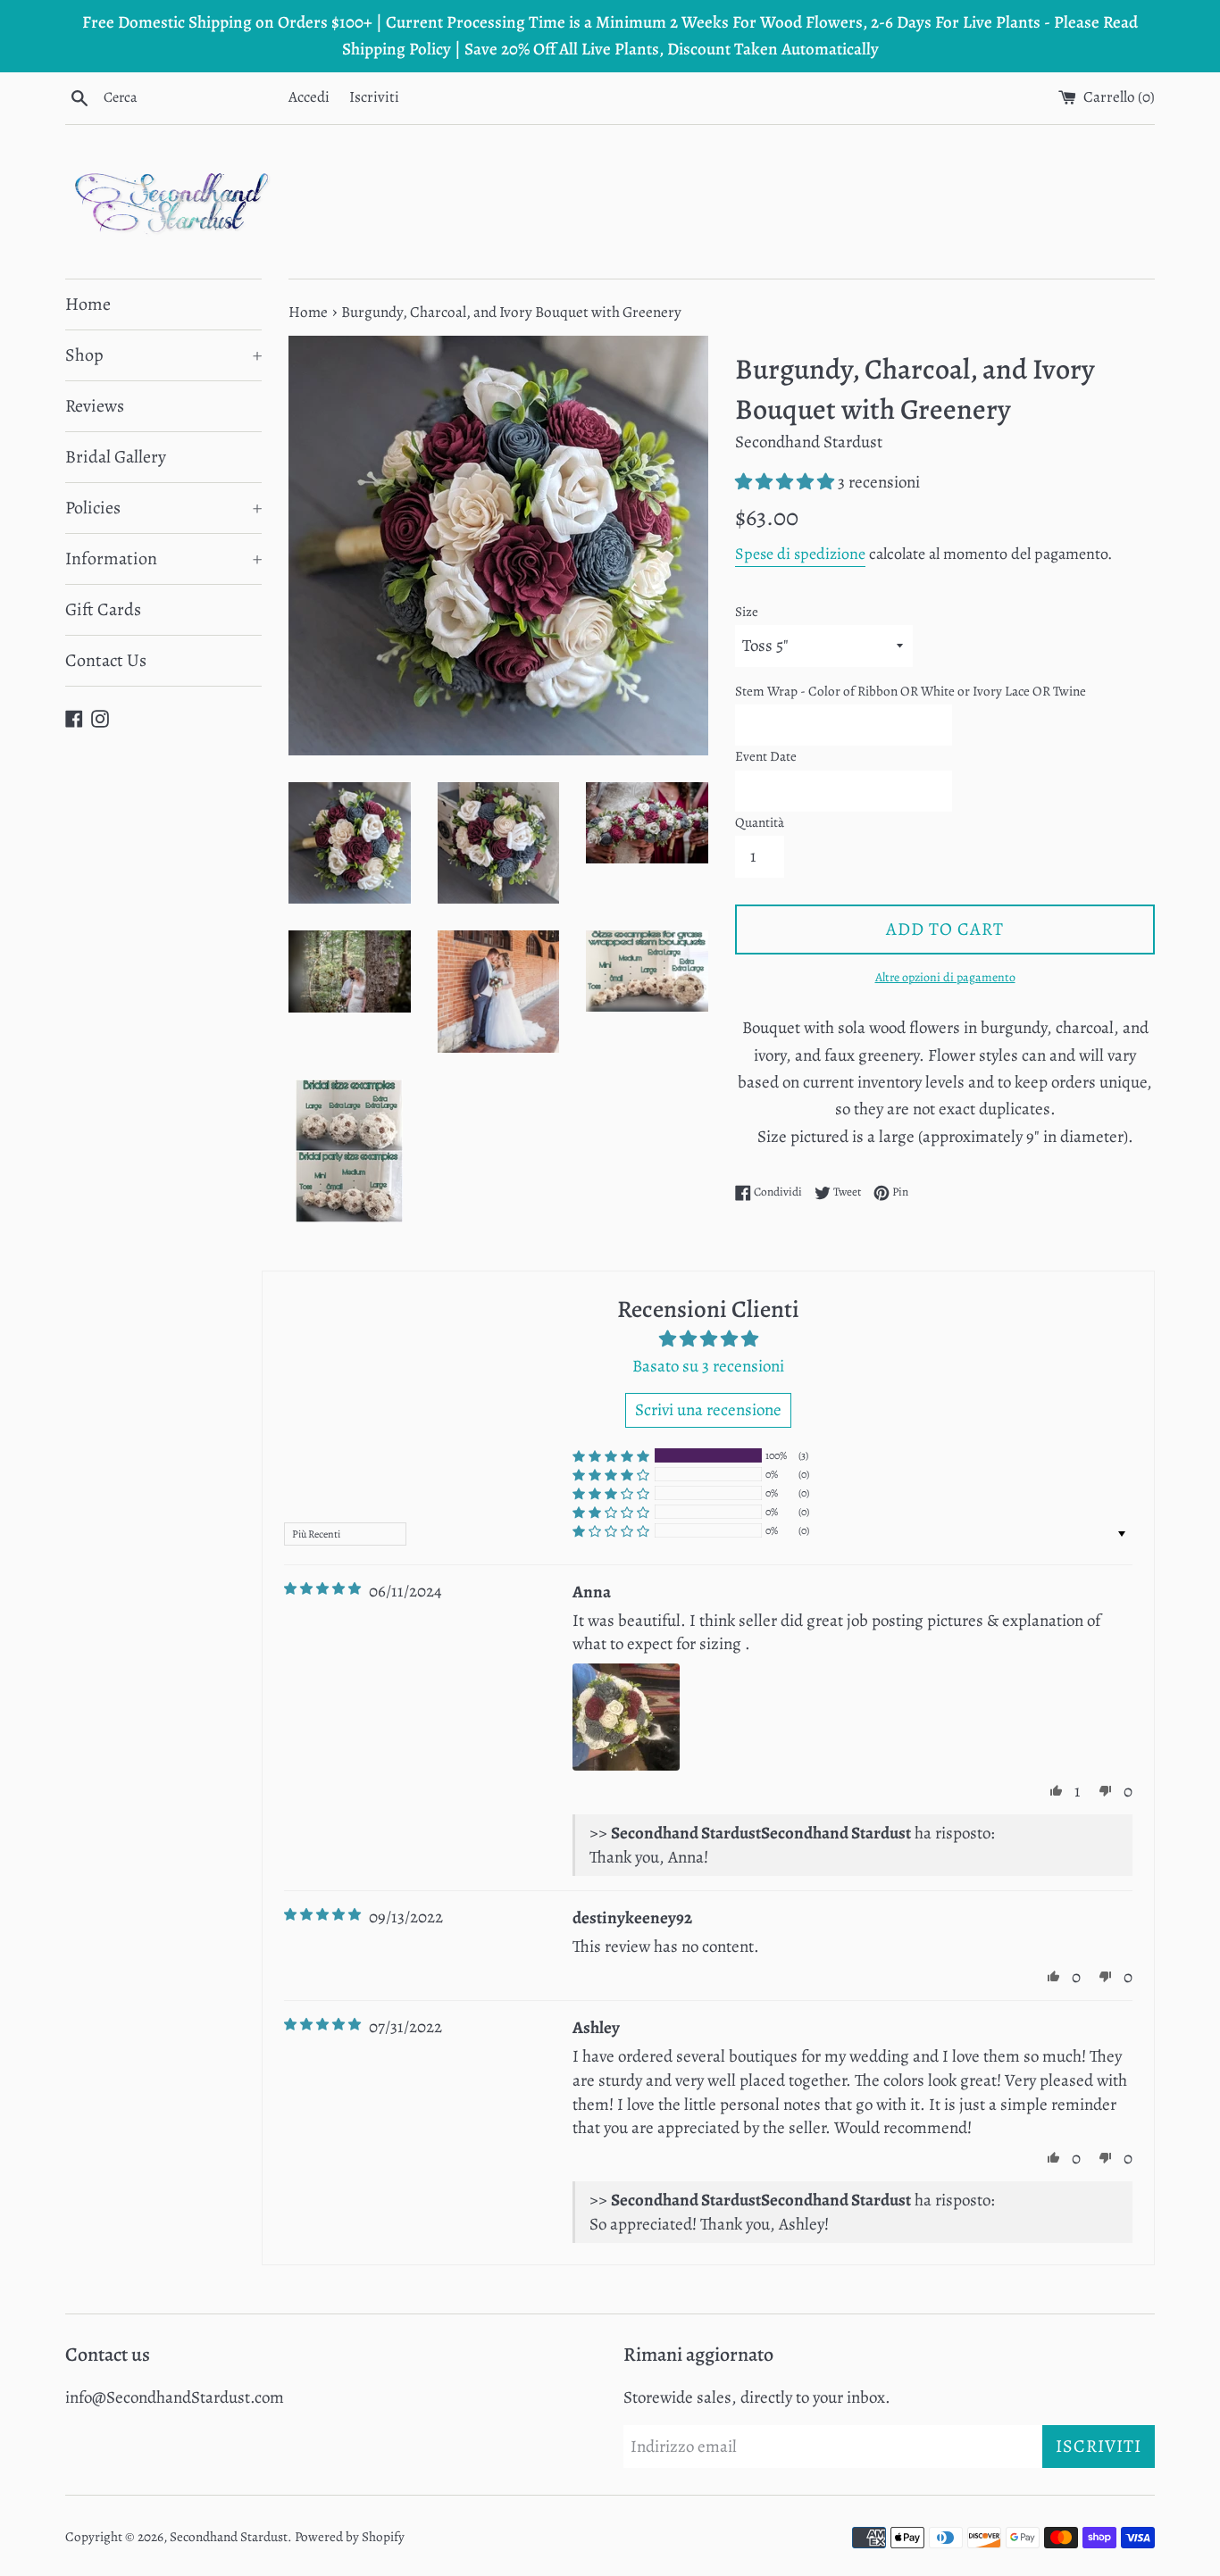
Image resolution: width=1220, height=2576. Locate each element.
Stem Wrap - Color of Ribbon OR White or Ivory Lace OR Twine (911, 691)
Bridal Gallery (116, 457)
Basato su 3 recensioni (708, 1366)
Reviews (95, 406)
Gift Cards (103, 609)
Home (88, 304)
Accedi (309, 97)
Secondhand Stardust (229, 2537)
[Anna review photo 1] (626, 1717)
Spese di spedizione (800, 554)
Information (163, 559)
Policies (163, 508)
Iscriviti (374, 97)
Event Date (766, 756)
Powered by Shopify (350, 2537)
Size (747, 612)
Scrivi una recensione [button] (708, 1410)
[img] (322, 1589)
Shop (163, 355)
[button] (786, 482)
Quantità (760, 822)
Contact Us (106, 660)
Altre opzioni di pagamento (945, 977)
